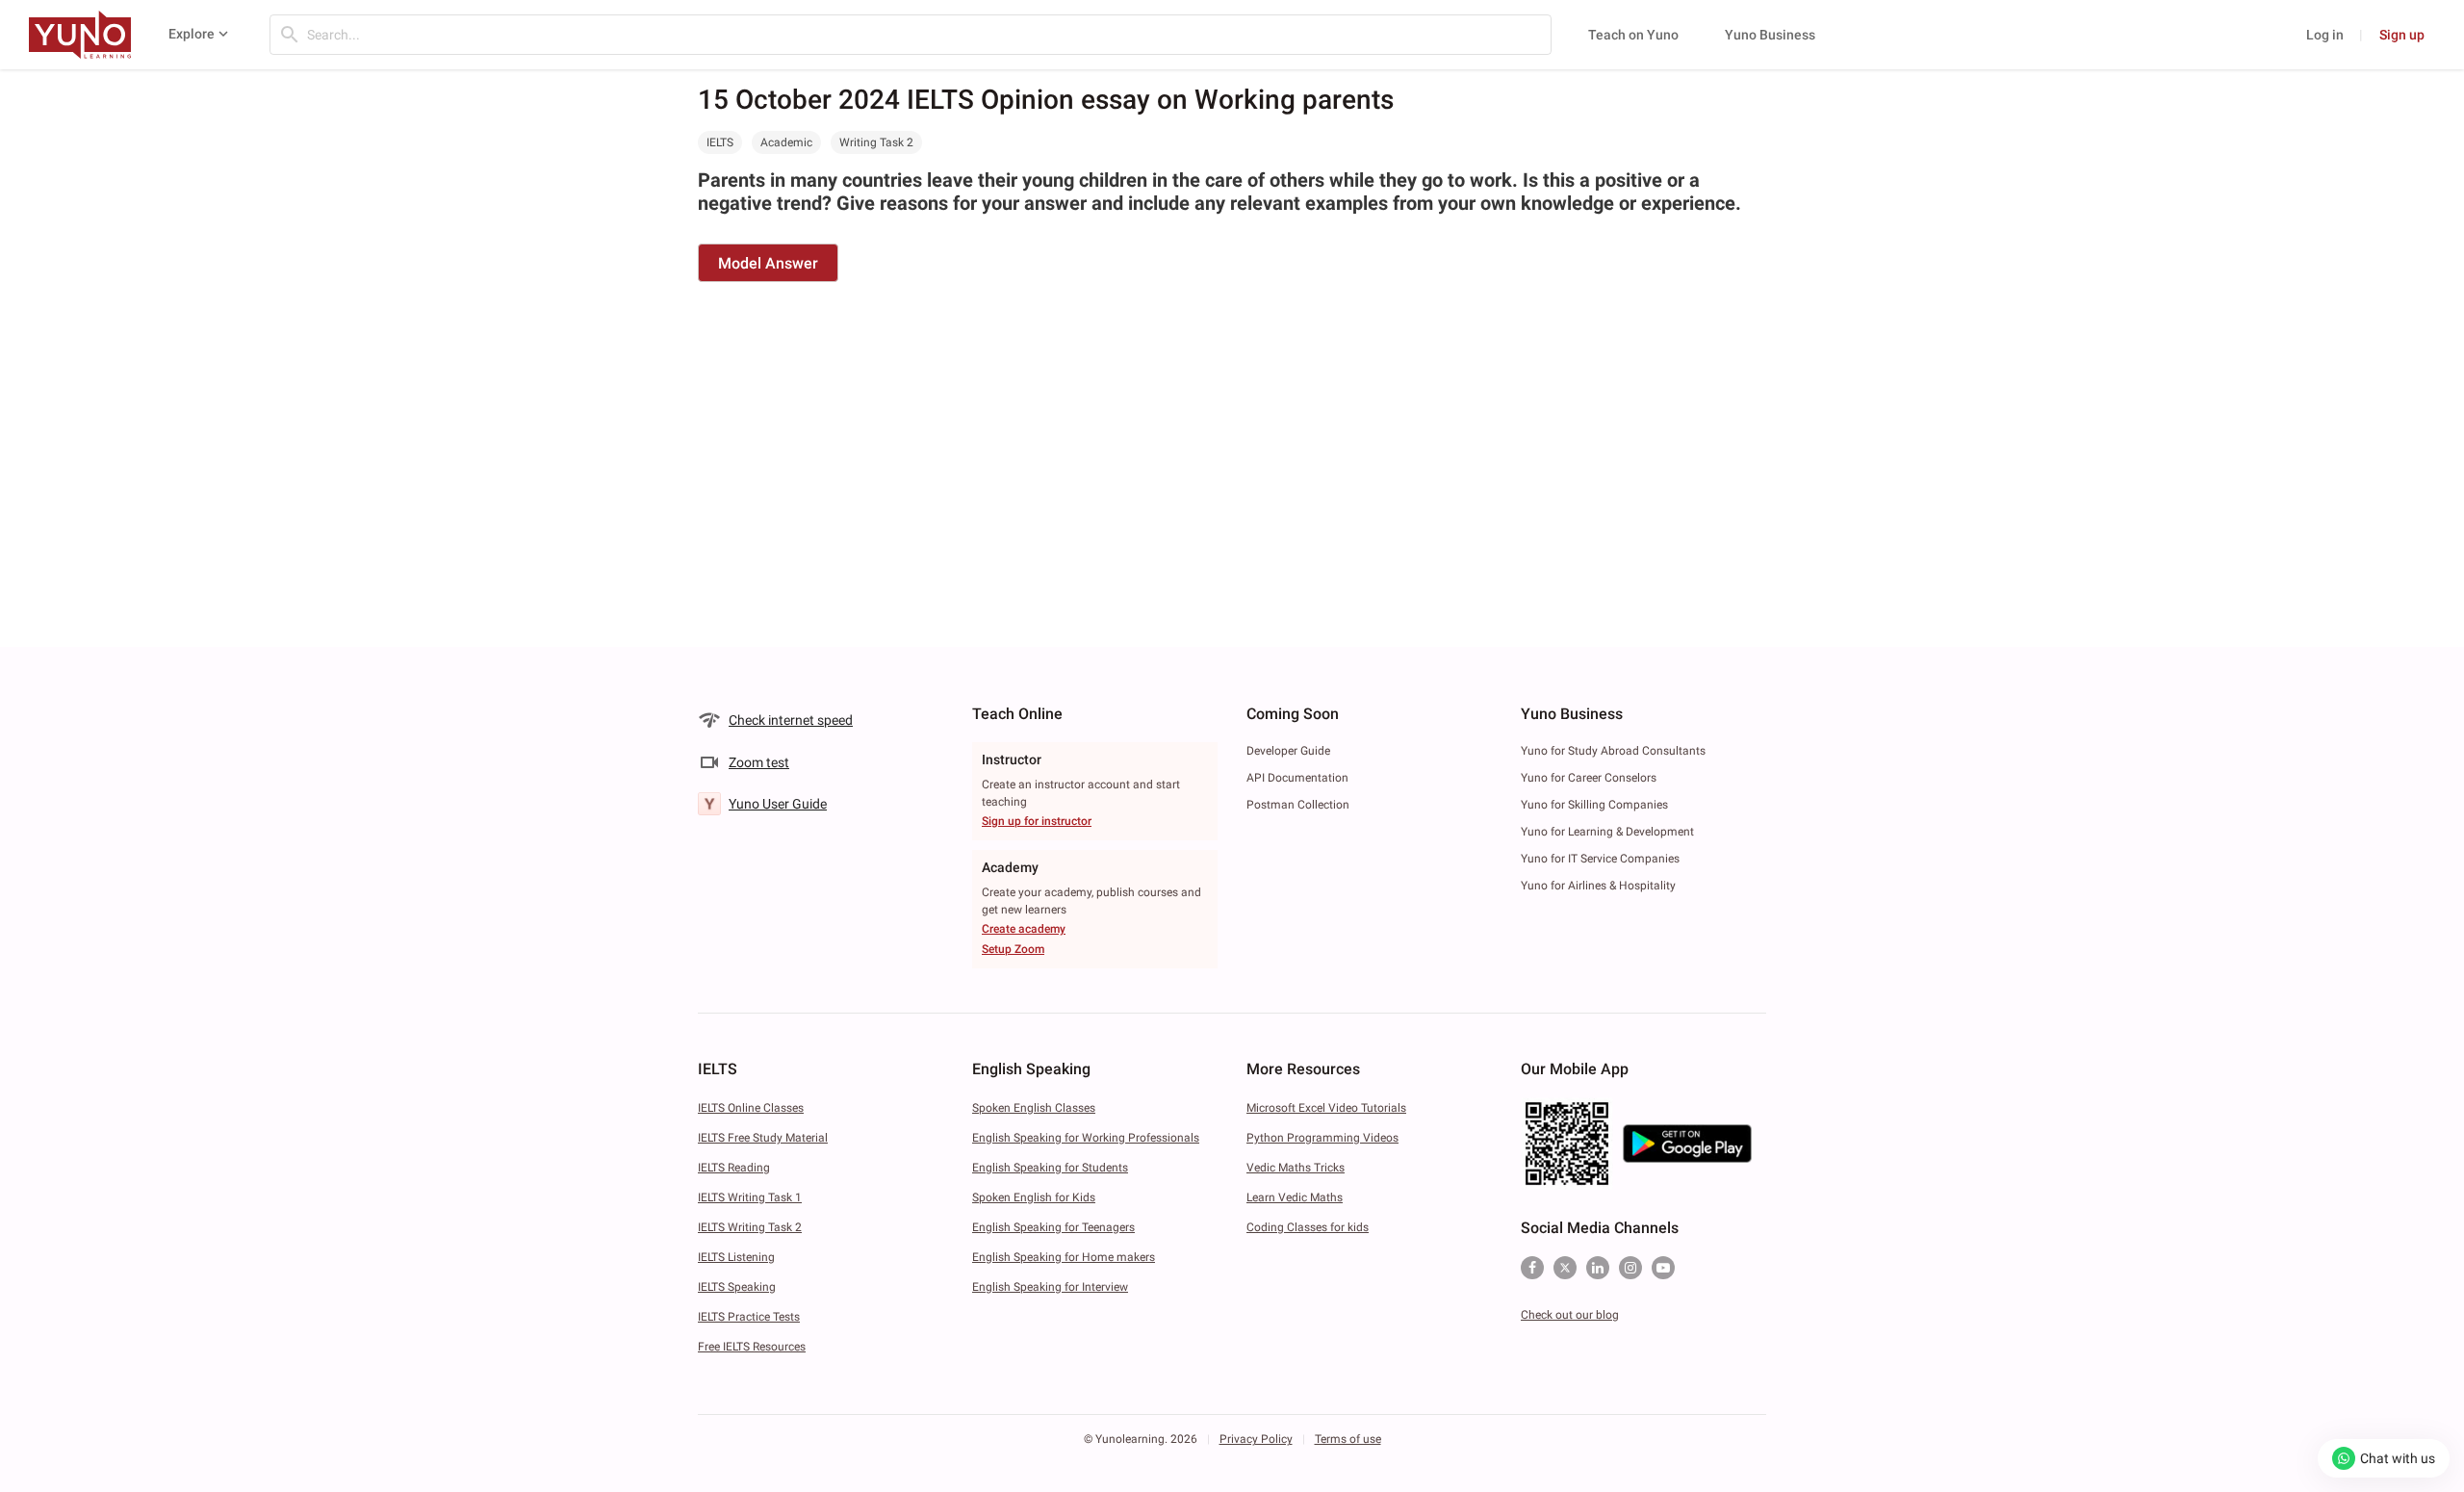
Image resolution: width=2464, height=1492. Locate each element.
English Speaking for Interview (1050, 1287)
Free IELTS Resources (752, 1347)
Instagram (1630, 1268)
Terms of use (1348, 1439)
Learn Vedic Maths (1295, 1197)
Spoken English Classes (1034, 1108)
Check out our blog (1570, 1315)
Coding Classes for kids (1308, 1227)
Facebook (1532, 1268)
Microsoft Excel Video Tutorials (1326, 1108)
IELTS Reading (734, 1168)
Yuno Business (1770, 35)
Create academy (1024, 929)
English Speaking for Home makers (1064, 1257)
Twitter (1565, 1268)
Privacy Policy (1256, 1439)
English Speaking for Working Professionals (1086, 1138)
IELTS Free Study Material (763, 1138)
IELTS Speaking (737, 1287)
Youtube (1663, 1268)
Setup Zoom (1013, 949)
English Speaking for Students (1050, 1168)
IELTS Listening (736, 1257)
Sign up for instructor (1037, 821)
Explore (192, 34)
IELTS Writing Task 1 (750, 1197)
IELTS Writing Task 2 (750, 1227)
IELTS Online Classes (751, 1108)
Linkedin (1598, 1268)
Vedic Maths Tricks (1296, 1168)
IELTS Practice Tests (749, 1317)
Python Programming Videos (1322, 1138)
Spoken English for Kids (1034, 1197)
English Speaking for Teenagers (1053, 1227)
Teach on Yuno (1633, 35)
